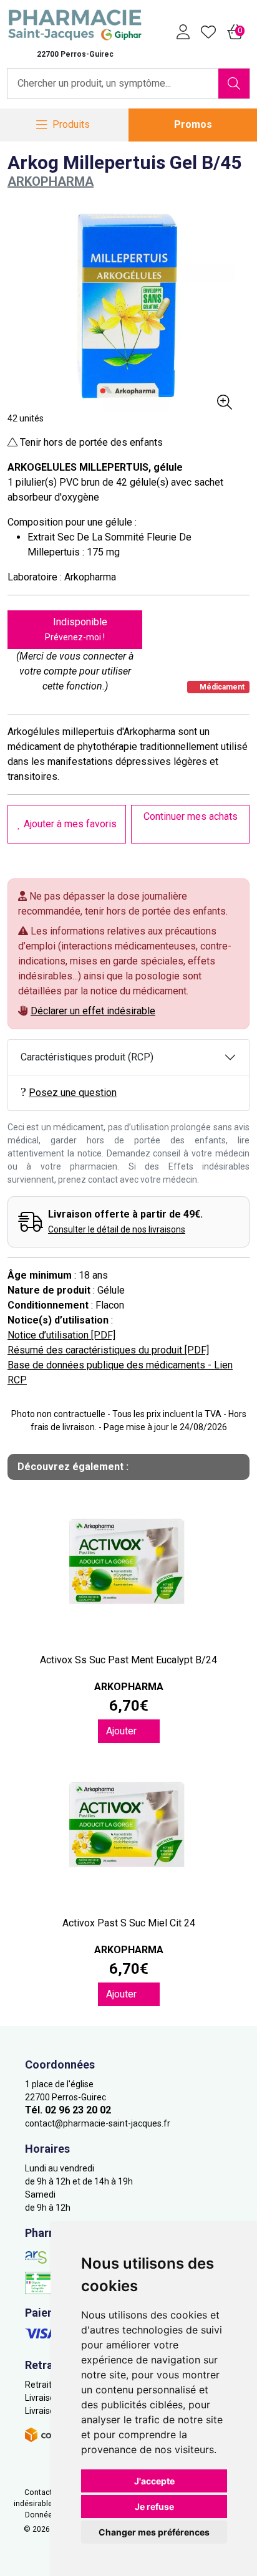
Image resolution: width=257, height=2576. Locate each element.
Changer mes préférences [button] (154, 2532)
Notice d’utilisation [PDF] (61, 1335)
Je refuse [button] (154, 2506)
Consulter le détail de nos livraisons (117, 1229)
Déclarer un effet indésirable (93, 1011)
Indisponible (76, 629)
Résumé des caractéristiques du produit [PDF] (108, 1350)
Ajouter (123, 1731)
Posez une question (73, 1093)
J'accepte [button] (154, 2481)
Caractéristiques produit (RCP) (87, 1057)
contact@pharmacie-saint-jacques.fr (98, 2123)
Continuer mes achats (191, 816)
